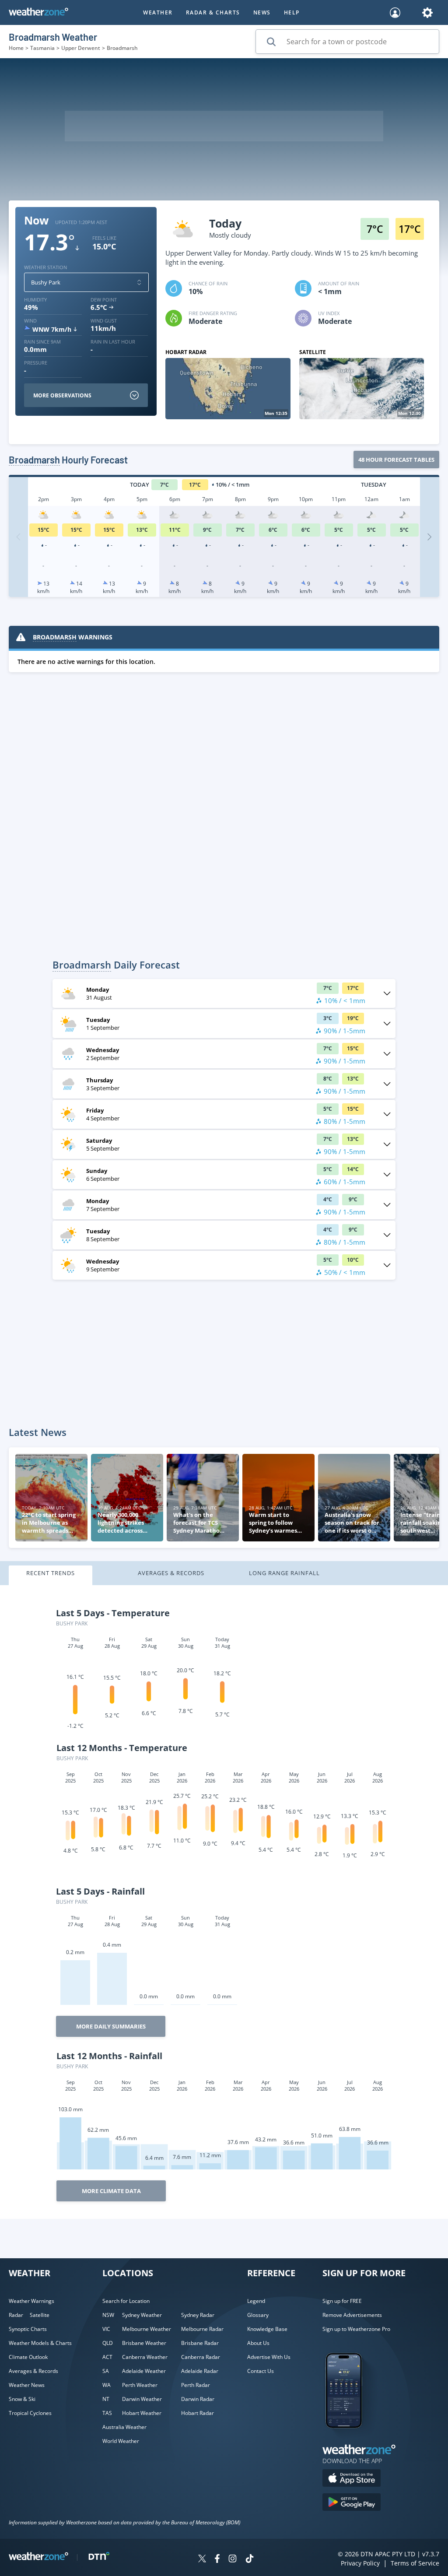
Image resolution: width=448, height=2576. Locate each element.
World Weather (121, 2441)
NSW (108, 2315)
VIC (106, 2329)
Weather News (27, 2385)
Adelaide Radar (200, 2371)
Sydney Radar (198, 2315)
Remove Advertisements (352, 2315)
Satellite (40, 2315)
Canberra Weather (145, 2357)
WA (107, 2385)
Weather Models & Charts (40, 2343)
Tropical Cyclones (30, 2413)
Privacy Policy (360, 2563)
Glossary (258, 2315)
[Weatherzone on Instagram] (233, 2560)
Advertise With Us (269, 2357)
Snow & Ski (22, 2399)
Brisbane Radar (200, 2343)
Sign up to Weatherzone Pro (356, 2329)
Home (16, 48)
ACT (107, 2357)
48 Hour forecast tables (396, 460)
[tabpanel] (224, 1902)
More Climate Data (111, 2191)
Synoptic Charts (28, 2329)
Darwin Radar (198, 2399)
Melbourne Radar (202, 2329)
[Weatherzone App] (352, 2439)
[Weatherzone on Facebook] (217, 2560)
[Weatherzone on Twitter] (202, 2560)
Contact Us (261, 2371)
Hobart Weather (142, 2413)
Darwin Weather (142, 2399)
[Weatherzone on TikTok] (250, 2560)
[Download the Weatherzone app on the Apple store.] (352, 2479)
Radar (16, 2315)
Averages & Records (171, 1573)
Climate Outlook (28, 2357)
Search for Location (126, 2301)
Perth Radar (196, 2385)
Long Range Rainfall (284, 1573)
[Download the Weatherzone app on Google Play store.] (352, 2503)
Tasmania (42, 48)
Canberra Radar (201, 2357)
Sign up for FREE (342, 2301)
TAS (107, 2413)
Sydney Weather (142, 2315)
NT (106, 2399)
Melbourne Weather (147, 2329)
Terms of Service (415, 2563)
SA (106, 2371)
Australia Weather (124, 2427)
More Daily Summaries (111, 2026)
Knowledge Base (267, 2329)
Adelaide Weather (144, 2371)
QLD (108, 2343)
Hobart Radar (198, 2413)
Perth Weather (140, 2385)
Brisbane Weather (144, 2343)
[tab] (65, 1575)
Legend (256, 2301)
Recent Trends (51, 1573)
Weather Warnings (31, 2301)
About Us (258, 2343)
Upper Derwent (81, 48)
